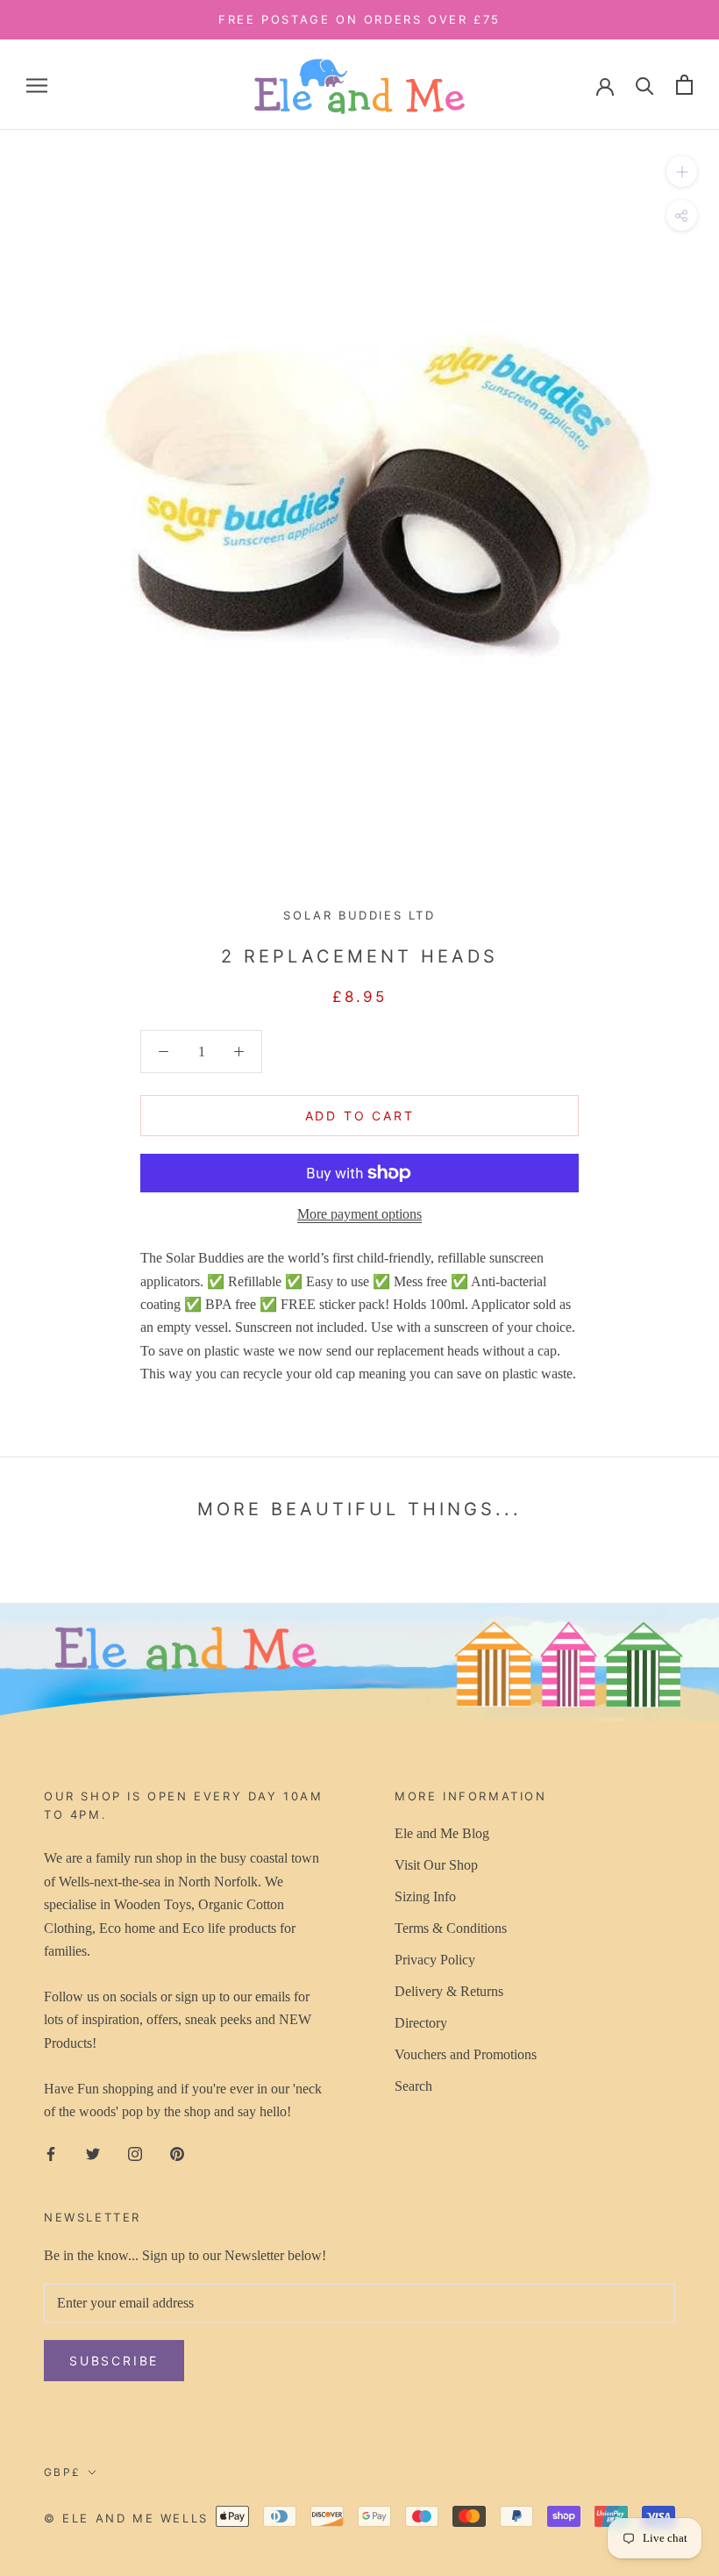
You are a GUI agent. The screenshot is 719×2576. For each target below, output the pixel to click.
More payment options (359, 1214)
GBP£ (63, 2472)
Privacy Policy (435, 1960)
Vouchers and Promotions (466, 2054)
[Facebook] (51, 2152)
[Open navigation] (37, 85)
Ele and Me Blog (442, 1833)
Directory (421, 2023)
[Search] (645, 85)
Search (413, 2086)
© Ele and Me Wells (126, 2518)
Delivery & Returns (449, 1991)
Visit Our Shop (436, 1865)
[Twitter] (93, 2152)
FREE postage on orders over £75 (359, 19)
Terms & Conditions (451, 1928)
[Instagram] (135, 2152)
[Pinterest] (177, 2152)
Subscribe (114, 2361)
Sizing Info (425, 1896)
